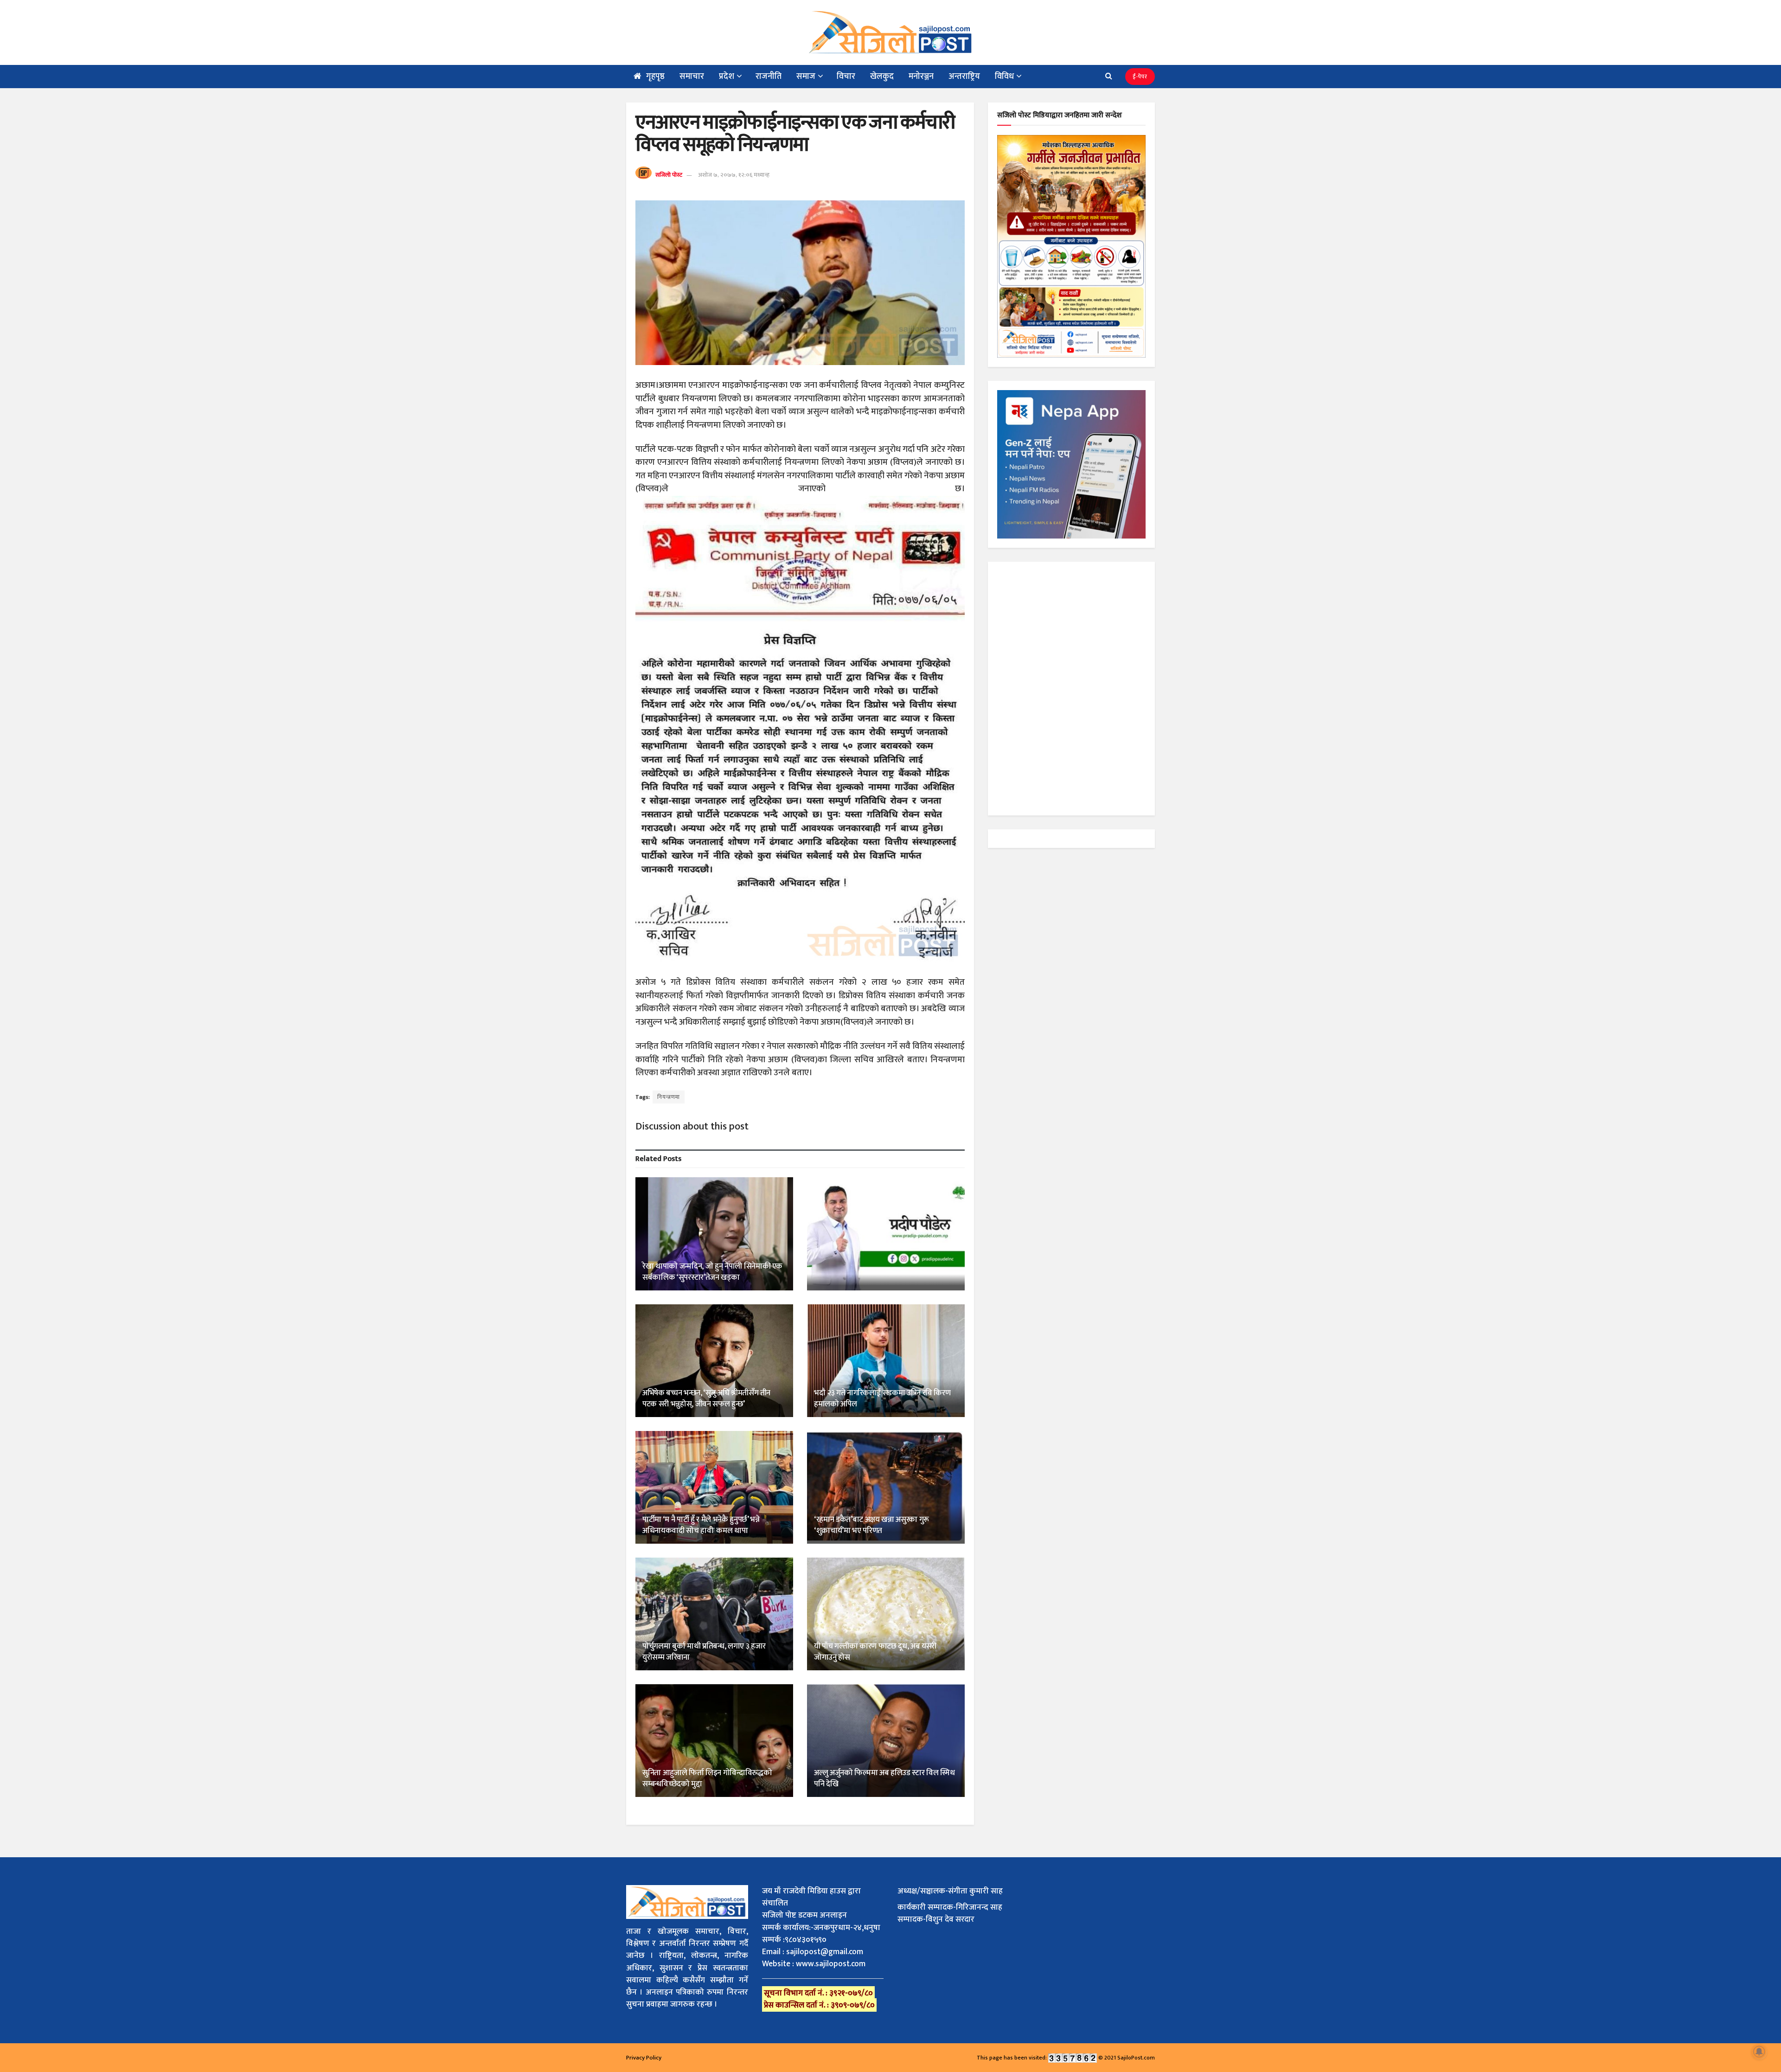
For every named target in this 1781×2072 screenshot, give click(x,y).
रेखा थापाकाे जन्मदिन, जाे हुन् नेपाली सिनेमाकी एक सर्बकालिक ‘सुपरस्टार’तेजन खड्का (712, 1272)
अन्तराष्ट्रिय (964, 77)
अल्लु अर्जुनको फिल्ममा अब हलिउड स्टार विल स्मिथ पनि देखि (884, 1778)
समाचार (692, 77)
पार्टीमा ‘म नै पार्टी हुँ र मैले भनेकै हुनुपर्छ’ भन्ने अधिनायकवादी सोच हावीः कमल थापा (701, 1525)
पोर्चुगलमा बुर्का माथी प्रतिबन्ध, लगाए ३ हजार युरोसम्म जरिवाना (704, 1652)
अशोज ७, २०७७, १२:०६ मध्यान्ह (734, 175)
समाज (806, 77)
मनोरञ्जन (921, 77)
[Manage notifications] (1759, 2052)
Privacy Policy (644, 2058)
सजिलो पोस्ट (669, 175)
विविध (1004, 77)
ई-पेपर (1140, 77)
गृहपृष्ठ (655, 77)
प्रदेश (727, 77)
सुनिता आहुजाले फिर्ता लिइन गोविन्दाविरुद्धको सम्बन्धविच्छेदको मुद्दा (707, 1778)
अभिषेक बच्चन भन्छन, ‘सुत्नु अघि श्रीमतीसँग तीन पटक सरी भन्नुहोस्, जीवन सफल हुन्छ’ (706, 1398)
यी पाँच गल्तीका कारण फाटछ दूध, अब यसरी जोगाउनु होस (875, 1652)
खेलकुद (882, 77)
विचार (846, 77)
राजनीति (769, 77)
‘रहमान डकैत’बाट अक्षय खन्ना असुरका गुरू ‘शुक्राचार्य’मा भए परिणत (871, 1525)
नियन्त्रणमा (669, 1097)
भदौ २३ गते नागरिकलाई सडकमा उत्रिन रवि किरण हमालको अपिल (882, 1398)
